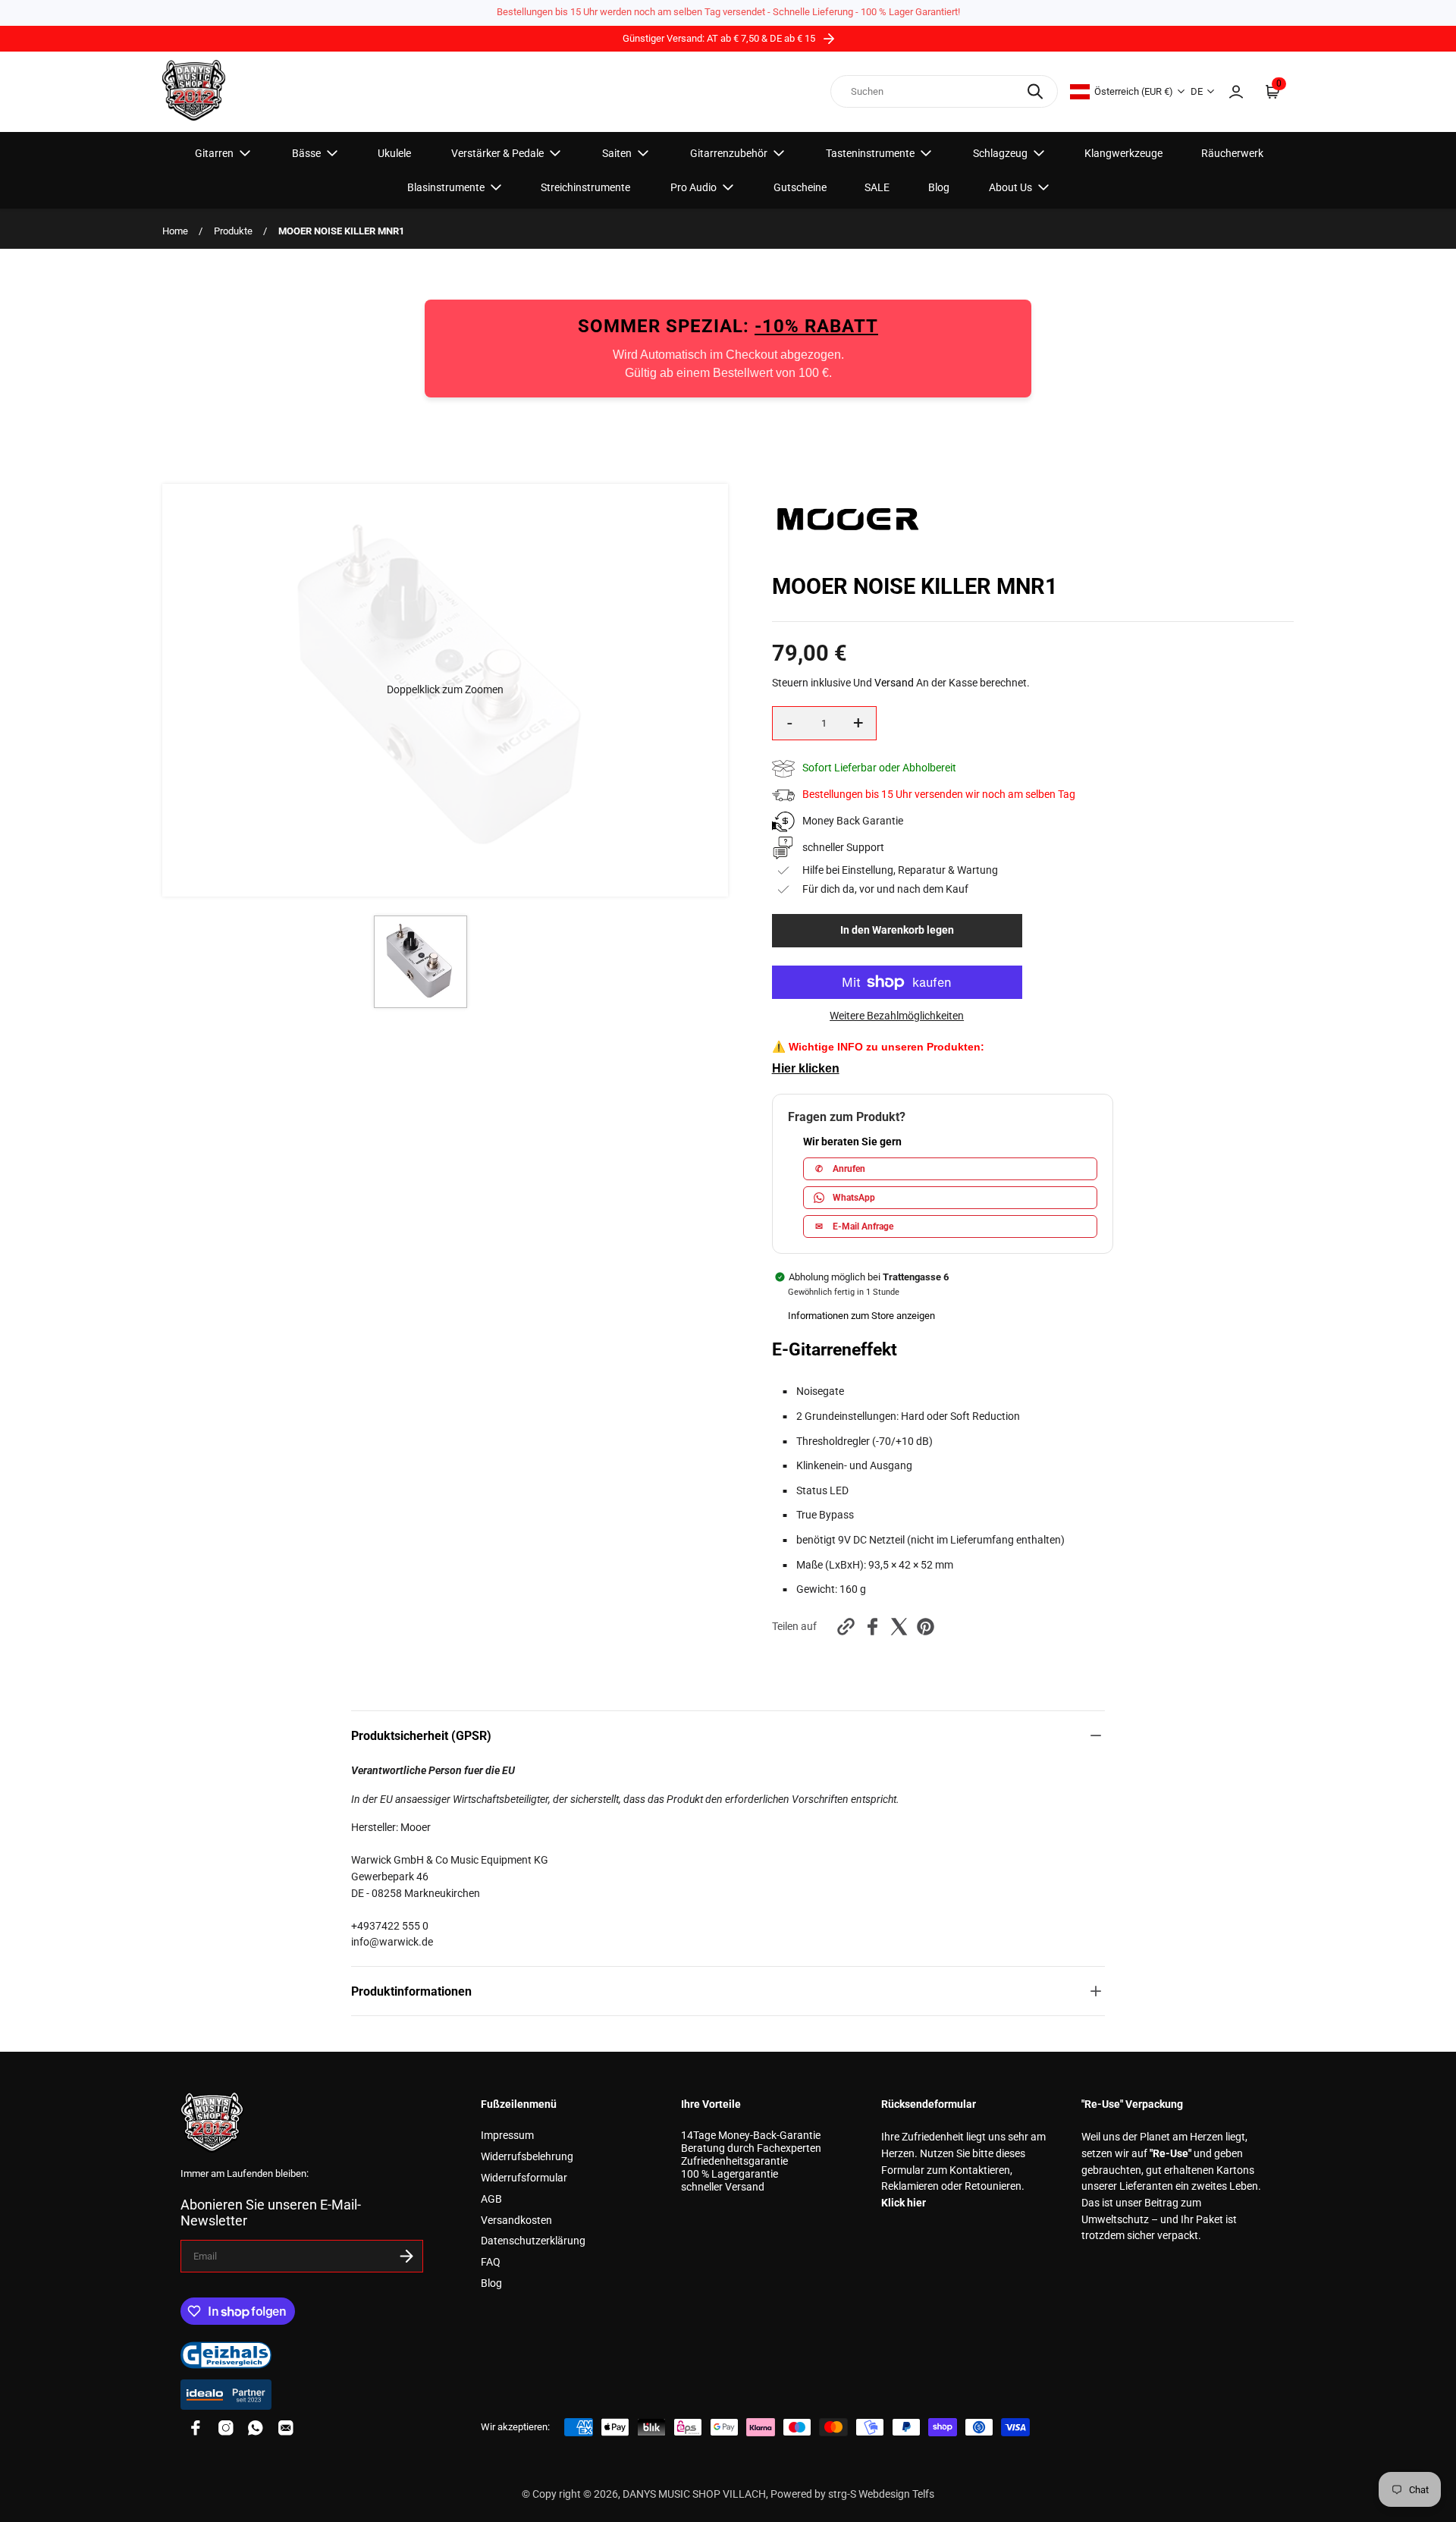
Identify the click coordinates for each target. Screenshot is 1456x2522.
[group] (420, 962)
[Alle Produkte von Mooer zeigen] (848, 550)
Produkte (233, 231)
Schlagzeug (1000, 153)
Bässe (306, 153)
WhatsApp (854, 1198)
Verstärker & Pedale (497, 153)
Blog (939, 187)
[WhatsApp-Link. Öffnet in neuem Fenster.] (256, 2428)
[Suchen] (1035, 91)
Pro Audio (693, 187)
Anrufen (840, 1169)
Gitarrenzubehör (729, 153)
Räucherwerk (1232, 153)
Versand (894, 683)
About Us (1010, 187)
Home (175, 231)
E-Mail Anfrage (854, 1226)
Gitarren (214, 153)
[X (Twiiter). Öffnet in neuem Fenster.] (899, 1627)
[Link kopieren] (846, 1627)
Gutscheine (800, 187)
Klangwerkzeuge (1123, 153)
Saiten (617, 153)
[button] (445, 690)
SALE (877, 187)
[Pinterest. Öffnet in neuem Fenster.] (926, 1627)
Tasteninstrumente (870, 153)
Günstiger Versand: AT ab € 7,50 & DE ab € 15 (720, 38)
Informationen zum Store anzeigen (861, 1316)
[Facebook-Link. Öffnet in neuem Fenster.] (196, 2428)
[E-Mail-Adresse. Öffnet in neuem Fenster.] (286, 2428)
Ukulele (394, 153)
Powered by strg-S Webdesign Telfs (852, 2494)
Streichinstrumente (585, 187)
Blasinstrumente (446, 187)
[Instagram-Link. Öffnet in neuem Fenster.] (226, 2428)
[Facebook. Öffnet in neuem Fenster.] (872, 1627)
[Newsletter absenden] (406, 2256)
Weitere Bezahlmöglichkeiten (897, 1016)
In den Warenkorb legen (897, 930)
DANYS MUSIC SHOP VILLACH (694, 2494)
